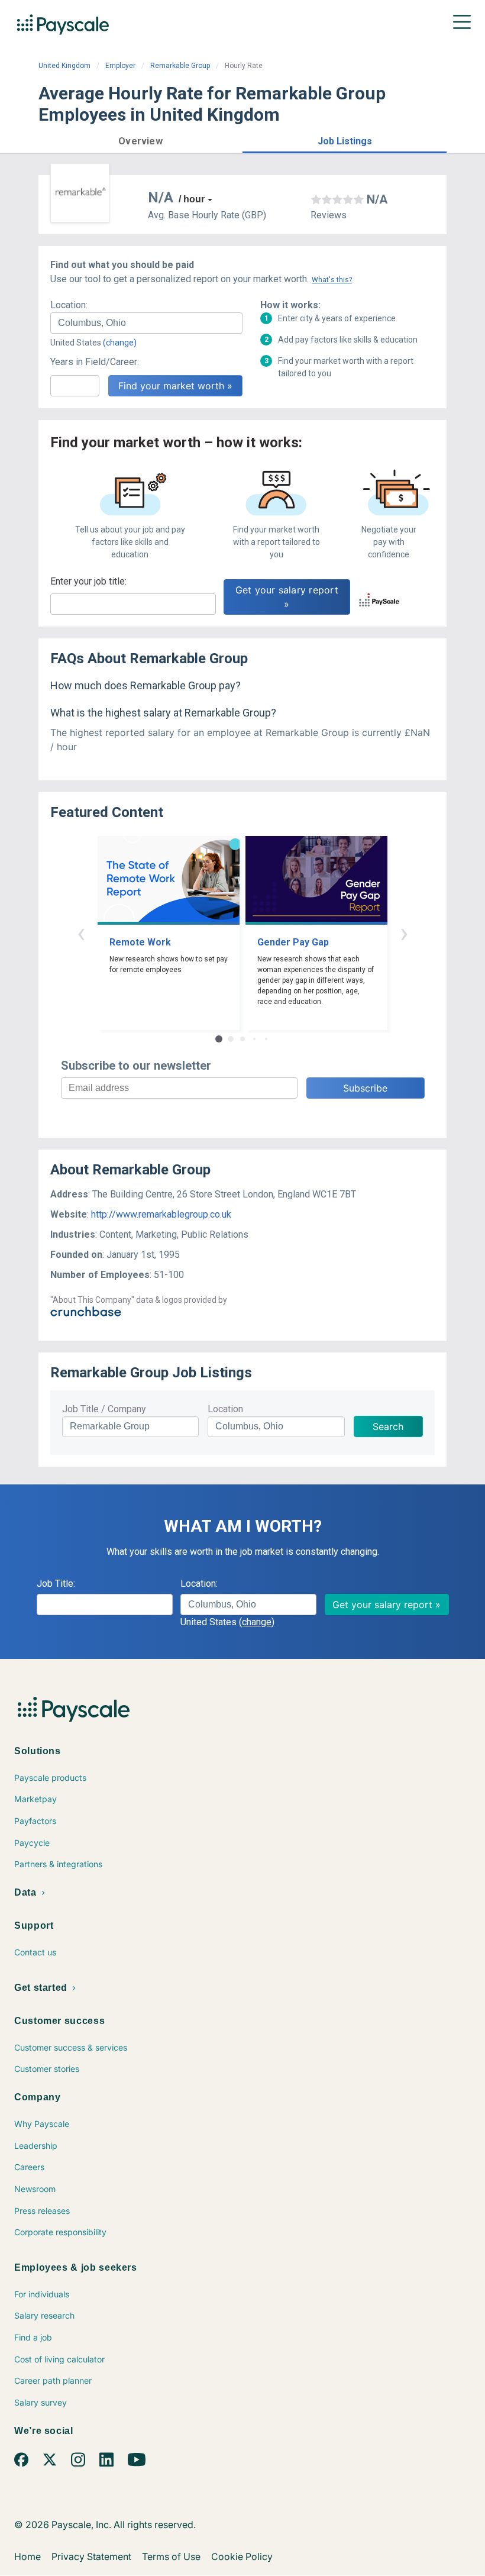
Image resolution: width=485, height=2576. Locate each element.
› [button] (404, 933)
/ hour (192, 199)
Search (388, 1426)
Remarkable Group (180, 66)
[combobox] (146, 323)
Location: (69, 305)
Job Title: (56, 1584)
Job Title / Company (104, 1409)
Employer (120, 66)
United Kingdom (64, 66)
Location (225, 1409)
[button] (140, 139)
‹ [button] (81, 933)
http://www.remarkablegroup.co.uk (161, 1214)
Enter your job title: (88, 581)
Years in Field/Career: (95, 362)
